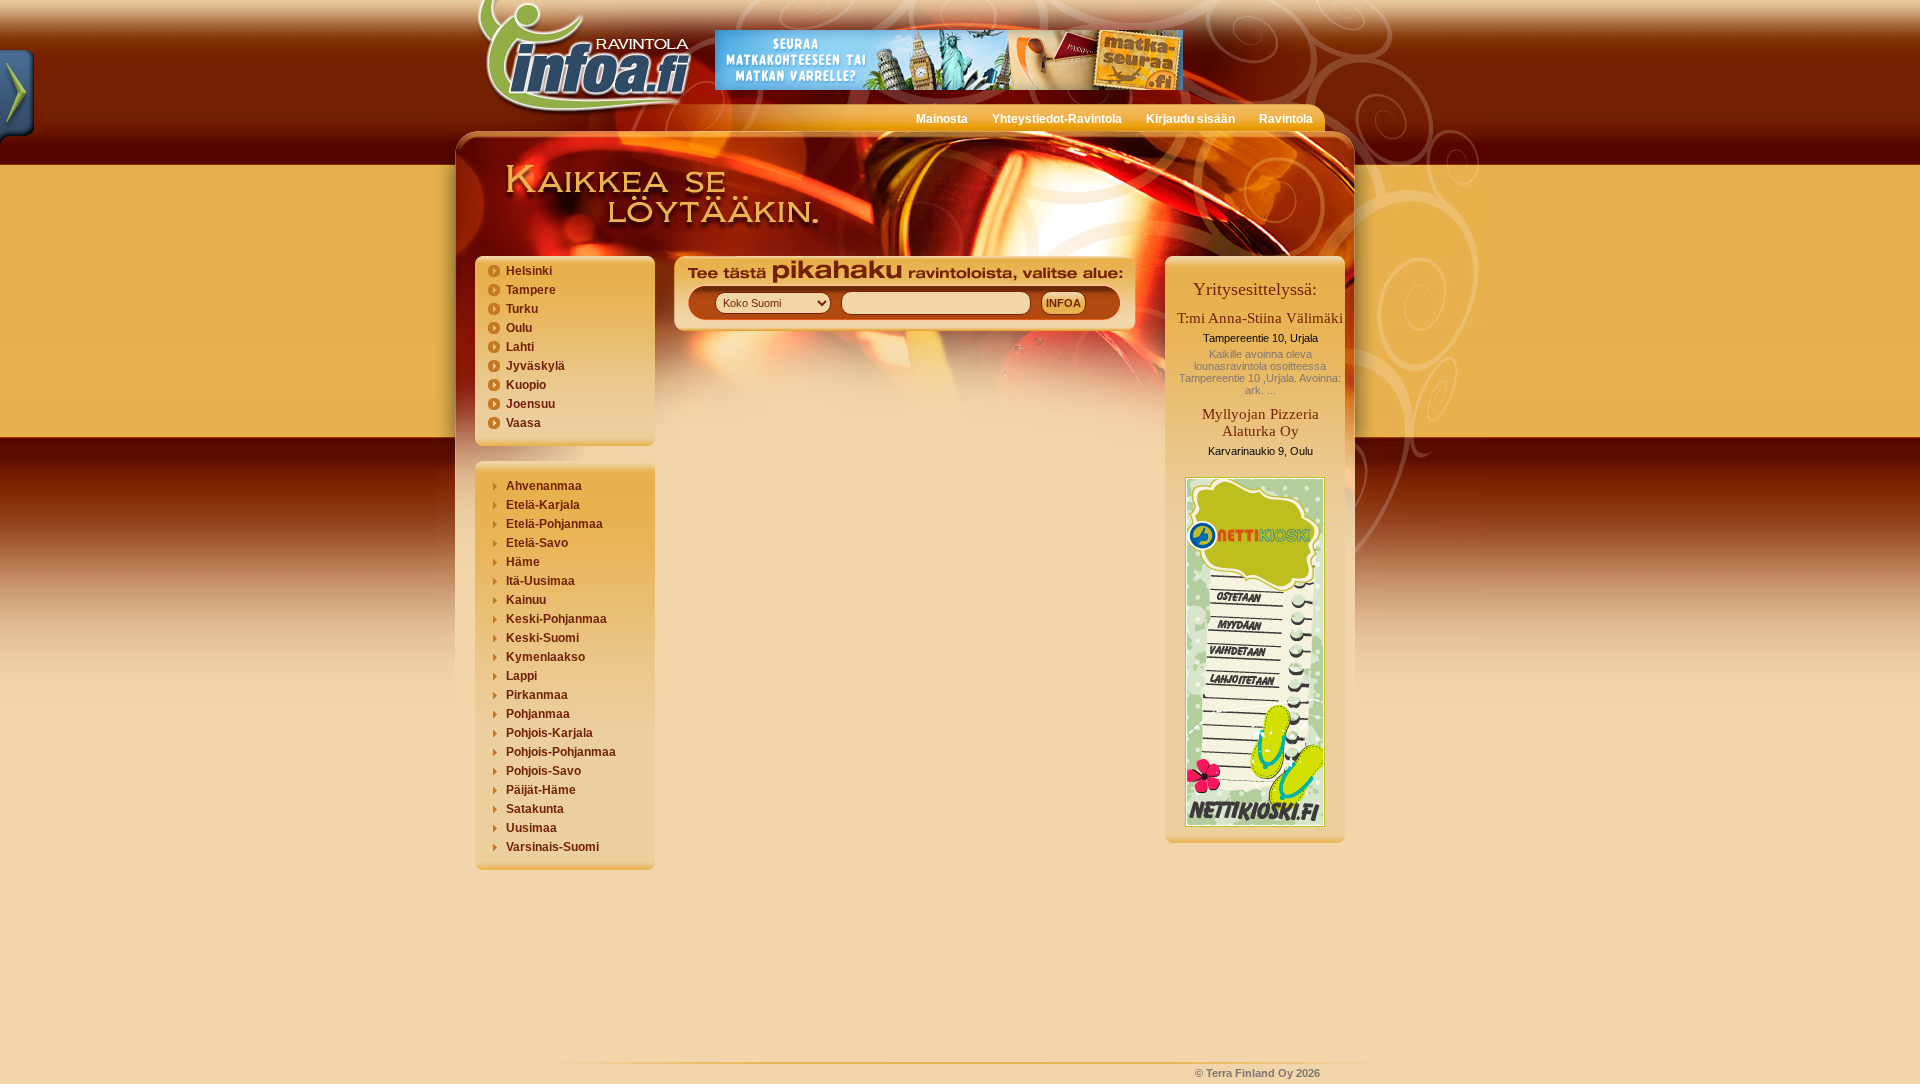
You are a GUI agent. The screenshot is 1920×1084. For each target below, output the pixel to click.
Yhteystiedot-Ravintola (1057, 119)
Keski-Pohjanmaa (556, 619)
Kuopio (526, 385)
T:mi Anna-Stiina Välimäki (1260, 318)
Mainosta (942, 119)
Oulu (519, 328)
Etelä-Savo (537, 543)
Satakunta (535, 809)
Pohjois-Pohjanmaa (561, 752)
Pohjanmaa (538, 714)
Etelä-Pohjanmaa (554, 524)
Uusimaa (531, 828)
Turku (522, 309)
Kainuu (526, 600)
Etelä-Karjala (543, 505)
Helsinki (529, 271)
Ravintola (1286, 119)
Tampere (531, 290)
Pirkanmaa (537, 695)
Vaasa (523, 423)
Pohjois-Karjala (549, 733)
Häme (523, 562)
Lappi (521, 676)
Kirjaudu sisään (1190, 119)
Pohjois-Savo (543, 771)
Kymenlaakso (545, 657)
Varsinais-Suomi (552, 847)
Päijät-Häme (541, 790)
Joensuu (530, 404)
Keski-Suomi (542, 638)
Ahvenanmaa (544, 486)
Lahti (520, 347)
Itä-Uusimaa (540, 581)
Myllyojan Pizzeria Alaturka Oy (1260, 422)
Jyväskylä (535, 366)
